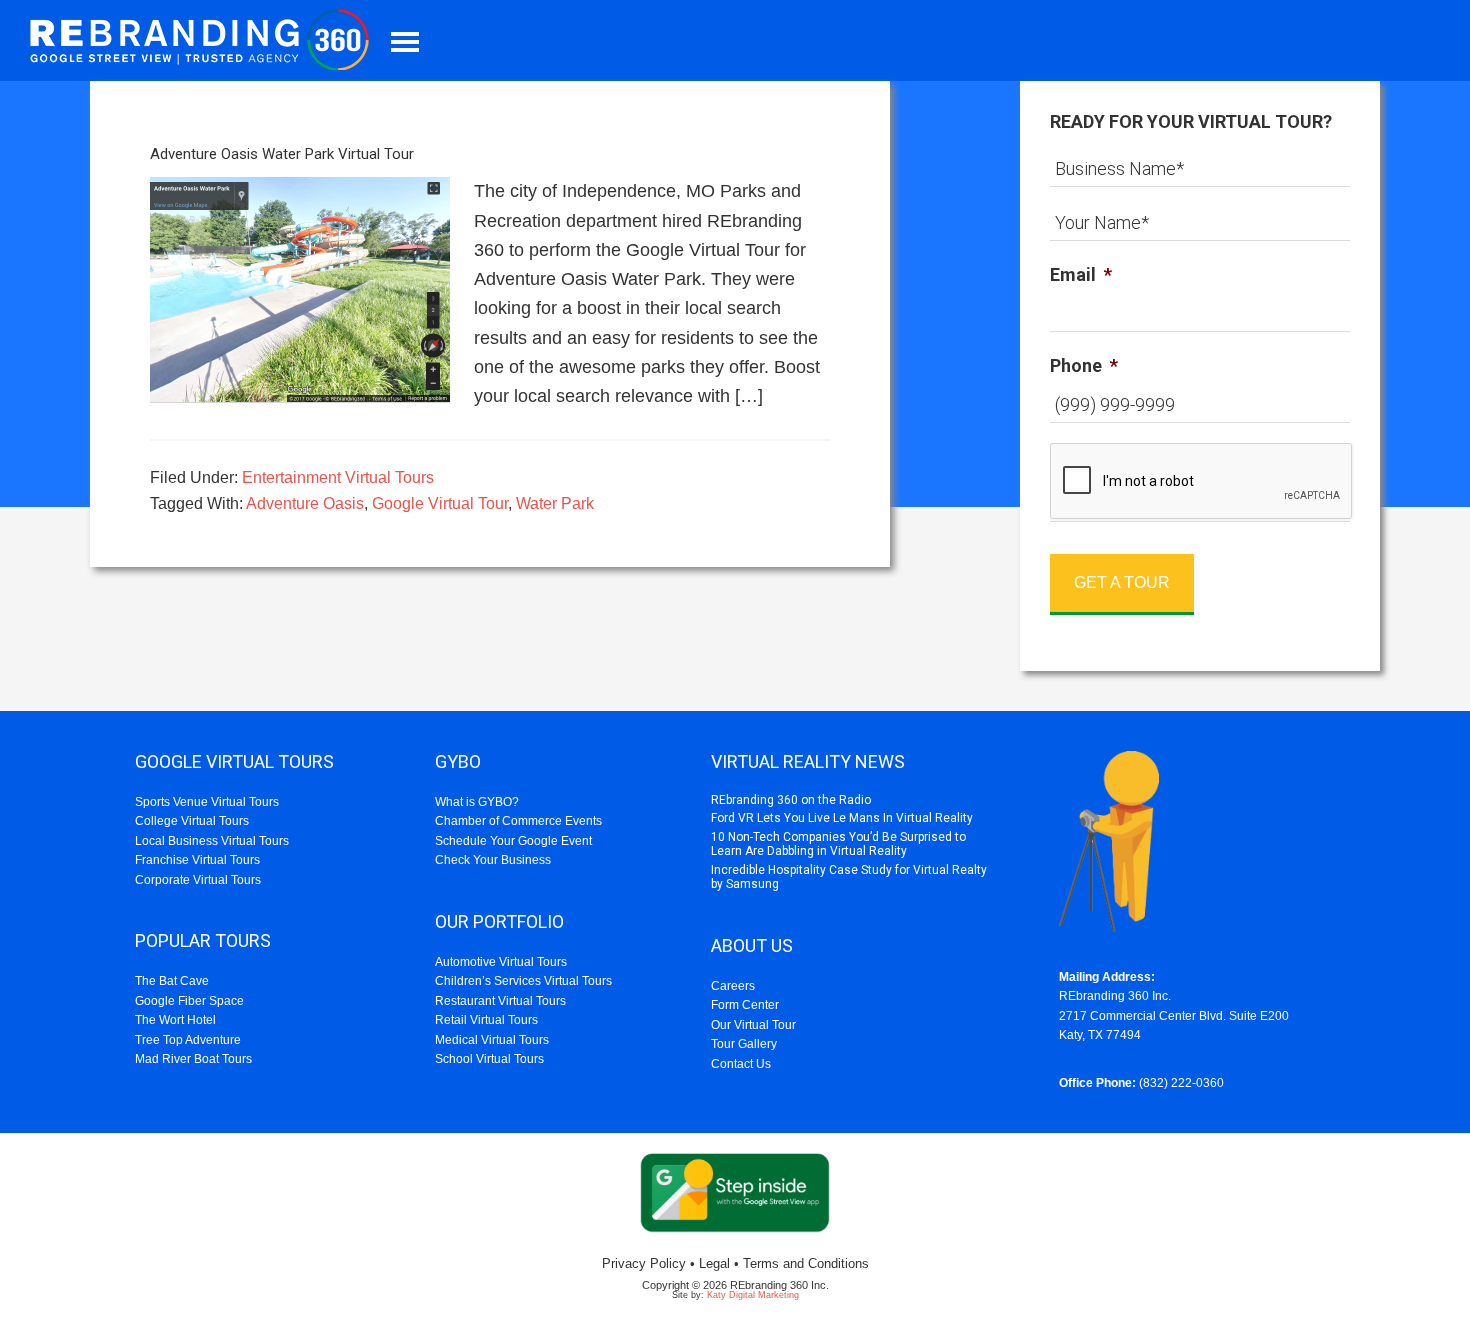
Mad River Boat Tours (193, 1059)
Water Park (555, 503)
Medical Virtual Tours (492, 1040)
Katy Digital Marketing (753, 1295)
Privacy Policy (644, 1263)
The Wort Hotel (175, 1020)
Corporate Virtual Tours (198, 880)
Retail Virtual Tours (486, 1020)
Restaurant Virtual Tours (500, 1001)
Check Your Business (493, 860)
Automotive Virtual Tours (501, 962)
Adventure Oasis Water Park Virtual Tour (282, 154)
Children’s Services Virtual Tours (523, 981)
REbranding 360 (205, 40)
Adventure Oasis (305, 503)
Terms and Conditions (806, 1263)
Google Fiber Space (189, 1001)
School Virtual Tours (489, 1059)
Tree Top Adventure (188, 1040)
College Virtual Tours (192, 821)
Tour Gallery (744, 1044)
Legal (714, 1263)
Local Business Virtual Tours (212, 841)
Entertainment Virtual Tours (338, 477)
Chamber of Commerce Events (518, 821)
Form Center (745, 1005)
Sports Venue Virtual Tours (207, 802)
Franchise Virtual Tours (197, 860)
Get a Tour (1122, 582)
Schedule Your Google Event (513, 841)
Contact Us (741, 1064)
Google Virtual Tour (440, 503)
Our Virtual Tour (753, 1025)
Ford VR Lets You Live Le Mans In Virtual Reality (842, 818)
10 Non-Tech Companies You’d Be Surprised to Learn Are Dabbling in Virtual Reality (838, 844)
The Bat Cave (172, 981)
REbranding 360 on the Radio (791, 800)
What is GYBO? (477, 802)
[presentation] (1202, 482)
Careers (733, 986)
